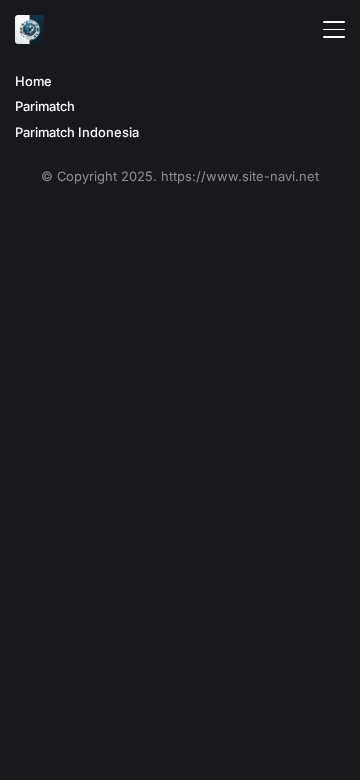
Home (33, 81)
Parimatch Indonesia (77, 132)
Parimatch (45, 106)
